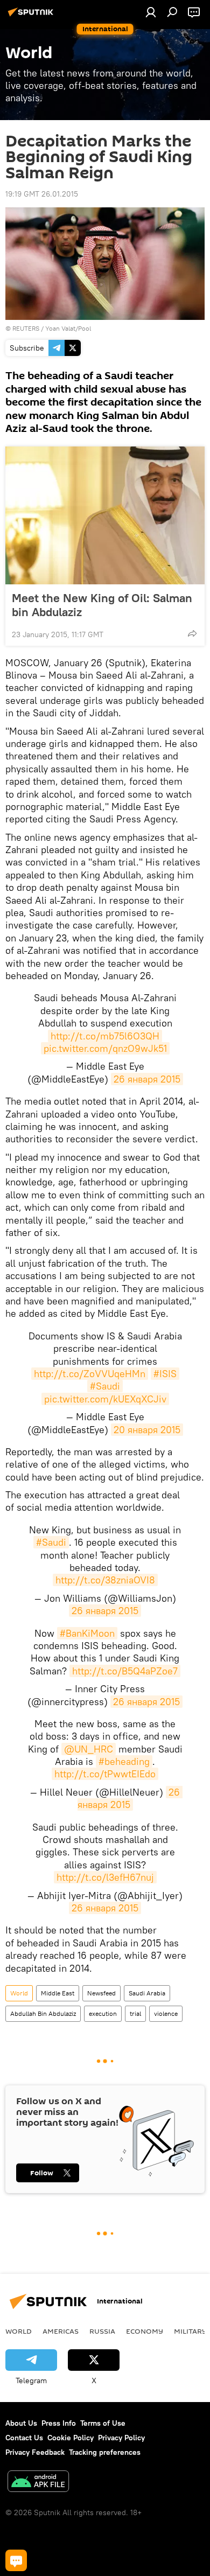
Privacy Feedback (35, 2452)
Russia (102, 2331)
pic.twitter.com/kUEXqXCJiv (105, 1399)
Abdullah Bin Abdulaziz (43, 2013)
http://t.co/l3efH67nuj (105, 1877)
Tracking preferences (105, 2452)
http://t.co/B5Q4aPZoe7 (125, 1671)
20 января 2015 (147, 1430)
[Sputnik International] (32, 16)
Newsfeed (101, 1993)
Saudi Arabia (147, 1993)
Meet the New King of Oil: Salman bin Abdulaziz (102, 605)
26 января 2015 (147, 1079)
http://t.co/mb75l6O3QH (105, 1036)
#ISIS (165, 1374)
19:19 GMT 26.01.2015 (42, 194)
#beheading (124, 1761)
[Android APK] (38, 2483)
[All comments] (16, 2560)
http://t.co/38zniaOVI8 (105, 1580)
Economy (145, 2331)
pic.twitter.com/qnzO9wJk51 (105, 1048)
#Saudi (105, 1386)
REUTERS (26, 328)
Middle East (58, 1993)
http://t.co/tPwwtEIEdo (105, 1774)
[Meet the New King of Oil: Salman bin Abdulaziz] (105, 515)
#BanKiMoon (87, 1633)
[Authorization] (151, 12)
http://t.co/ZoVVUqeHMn (90, 1374)
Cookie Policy (71, 2438)
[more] (192, 633)
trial (135, 2013)
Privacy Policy (121, 2438)
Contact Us (24, 2438)
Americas (61, 2331)
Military (190, 2331)
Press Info (59, 2423)
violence (166, 2013)
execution (103, 2013)
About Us (21, 2423)
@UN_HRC (89, 1749)
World (19, 1993)
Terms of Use (103, 2423)
